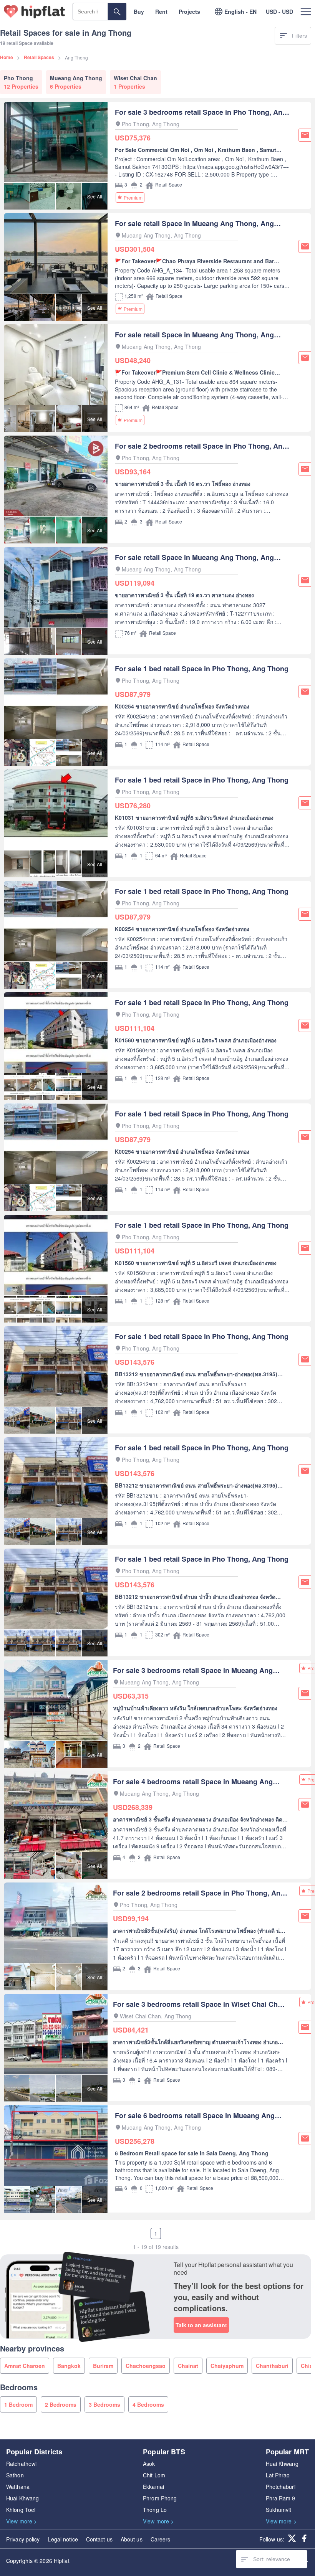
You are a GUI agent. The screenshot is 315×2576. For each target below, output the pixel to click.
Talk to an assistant (201, 2325)
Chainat (188, 2366)
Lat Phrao (278, 2475)
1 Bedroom (18, 2404)
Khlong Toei (21, 2510)
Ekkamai (153, 2487)
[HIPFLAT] (35, 12)
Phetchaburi (281, 2487)
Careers (161, 2539)
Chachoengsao (146, 2366)
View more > (22, 2521)
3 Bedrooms (104, 2404)
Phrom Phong (160, 2498)
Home (7, 57)
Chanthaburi (272, 2366)
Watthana (18, 2487)
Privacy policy (23, 2539)
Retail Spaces (39, 57)
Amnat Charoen (25, 2366)
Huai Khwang (22, 2498)
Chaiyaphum (227, 2366)
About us (132, 2539)
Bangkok (69, 2366)
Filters (299, 36)
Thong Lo (155, 2510)
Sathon (15, 2475)
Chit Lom (154, 2475)
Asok (149, 2464)
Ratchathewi (21, 2464)
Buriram (103, 2366)
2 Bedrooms (61, 2404)
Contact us (99, 2539)
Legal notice (63, 2539)
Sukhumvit (279, 2510)
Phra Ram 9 (281, 2498)
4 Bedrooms (148, 2404)
